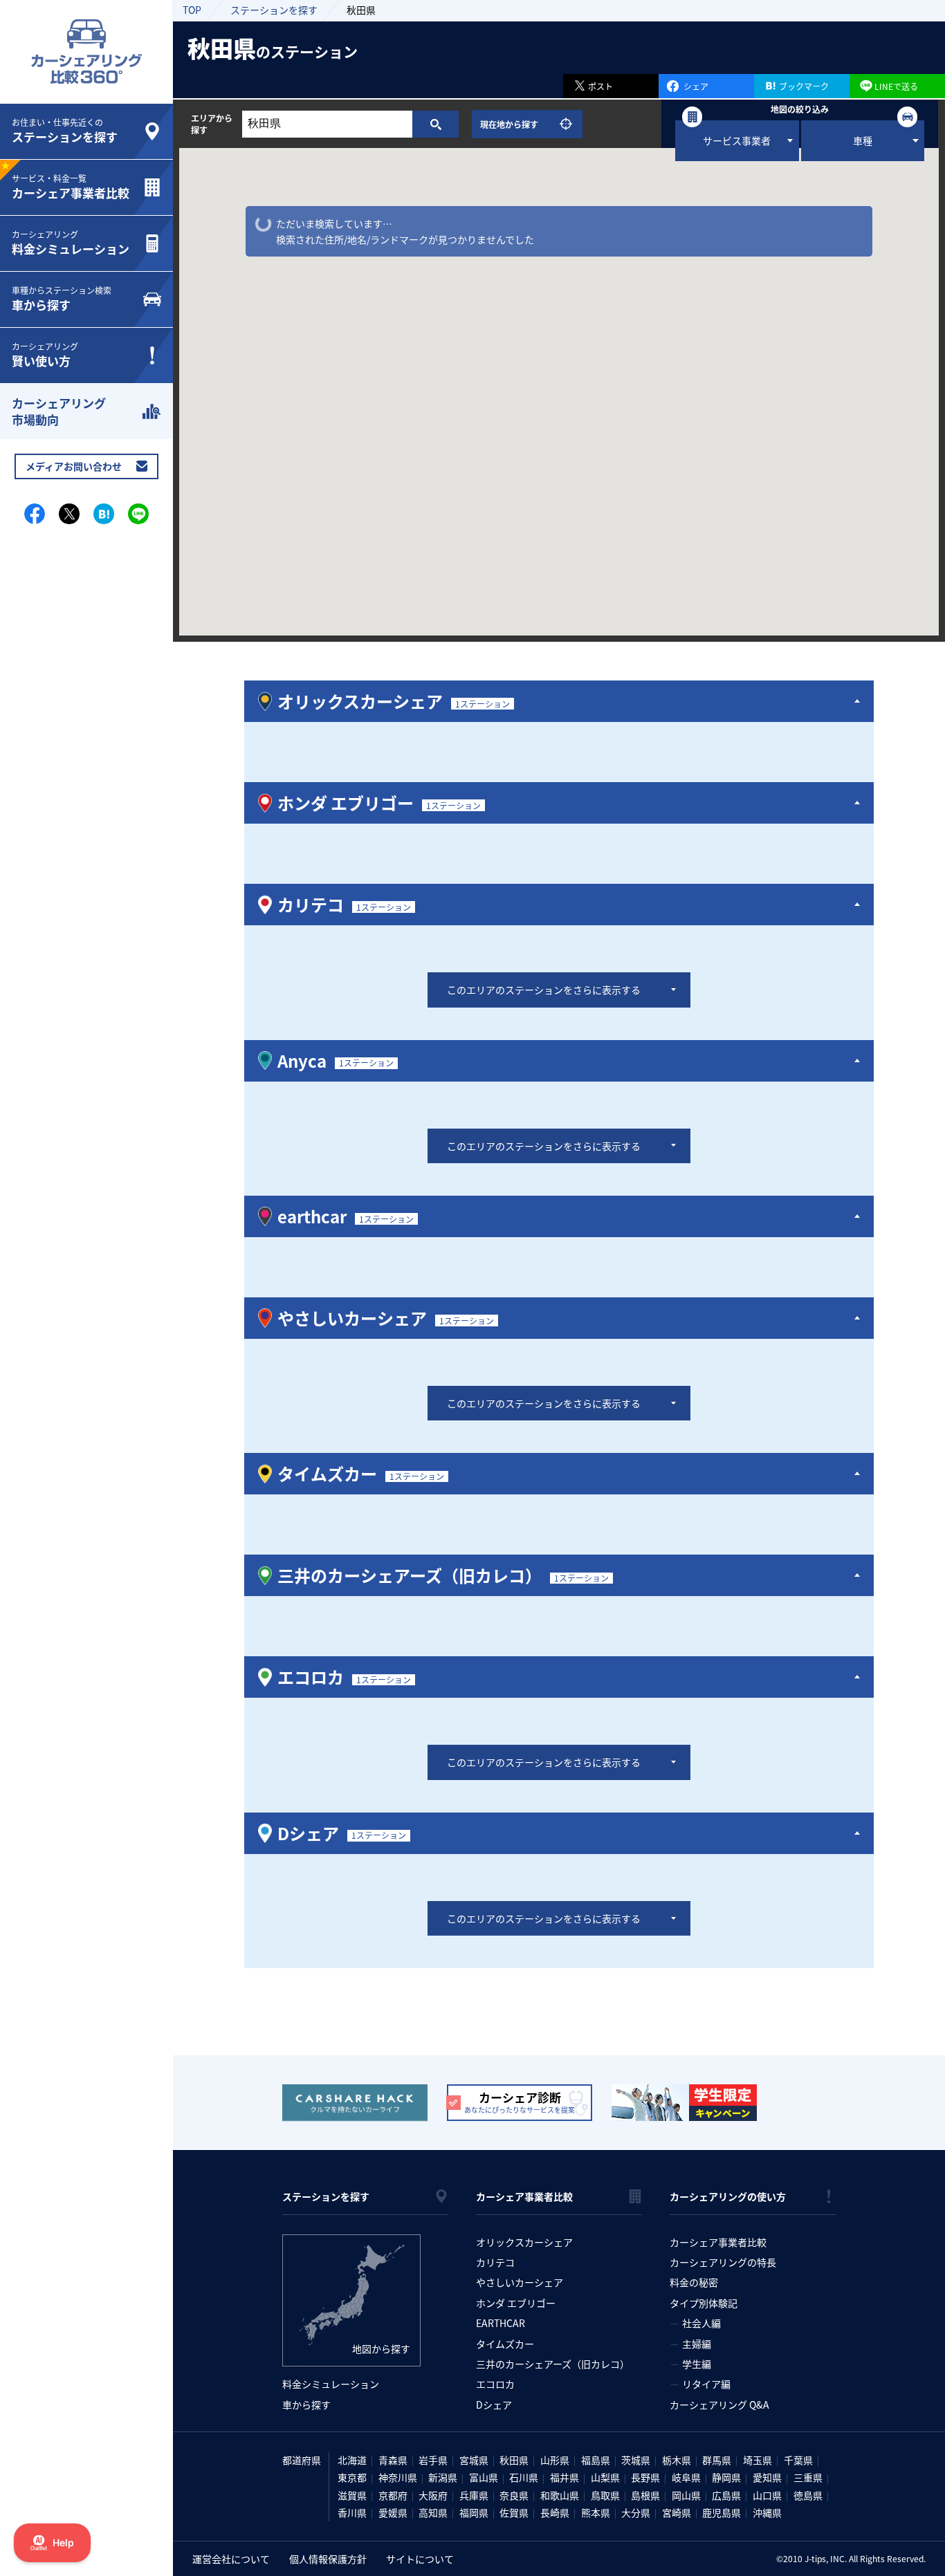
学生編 (697, 2364)
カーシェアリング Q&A (719, 2404)
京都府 (393, 2495)
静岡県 (726, 2477)
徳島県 (808, 2495)
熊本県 (596, 2512)
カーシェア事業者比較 (718, 2242)
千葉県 (798, 2460)
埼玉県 (758, 2460)
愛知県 (767, 2477)
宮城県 (474, 2460)
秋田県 (514, 2460)
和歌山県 (560, 2495)
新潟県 (443, 2477)
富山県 (484, 2477)
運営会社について (231, 2559)
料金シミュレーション (331, 2384)
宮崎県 (677, 2512)
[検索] (435, 124)
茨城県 (636, 2460)
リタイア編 (706, 2384)
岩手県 (433, 2460)
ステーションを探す (274, 10)
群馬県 (717, 2460)
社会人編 (701, 2323)
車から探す (306, 2404)
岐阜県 (686, 2477)
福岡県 (474, 2512)
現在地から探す (509, 124)
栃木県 (677, 2460)
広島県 (726, 2495)
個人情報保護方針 (328, 2559)
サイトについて (420, 2559)
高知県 (433, 2512)
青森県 (393, 2460)
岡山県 (686, 2495)
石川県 (524, 2477)
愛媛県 (393, 2512)
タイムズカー (505, 2344)
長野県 (645, 2477)
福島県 (596, 2460)
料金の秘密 (694, 2282)
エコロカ (495, 2384)
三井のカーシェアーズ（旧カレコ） (553, 2364)
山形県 (555, 2460)
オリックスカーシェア (524, 2242)
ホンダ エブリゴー (516, 2303)
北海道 (352, 2460)
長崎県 (555, 2512)
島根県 (645, 2495)
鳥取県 (605, 2495)
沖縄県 (767, 2512)
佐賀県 (514, 2512)
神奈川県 (398, 2477)
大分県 (636, 2512)
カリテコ (495, 2262)
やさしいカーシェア (520, 2282)
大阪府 (433, 2495)
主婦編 (697, 2344)
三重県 (808, 2477)
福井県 (565, 2477)
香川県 (352, 2512)
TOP (192, 10)
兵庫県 (474, 2495)
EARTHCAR (501, 2323)
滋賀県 (352, 2495)
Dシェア (494, 2404)
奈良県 (514, 2495)
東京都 (352, 2477)
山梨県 (605, 2477)
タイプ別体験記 (704, 2303)
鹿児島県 (722, 2512)
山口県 (767, 2495)
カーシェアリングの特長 (723, 2262)
